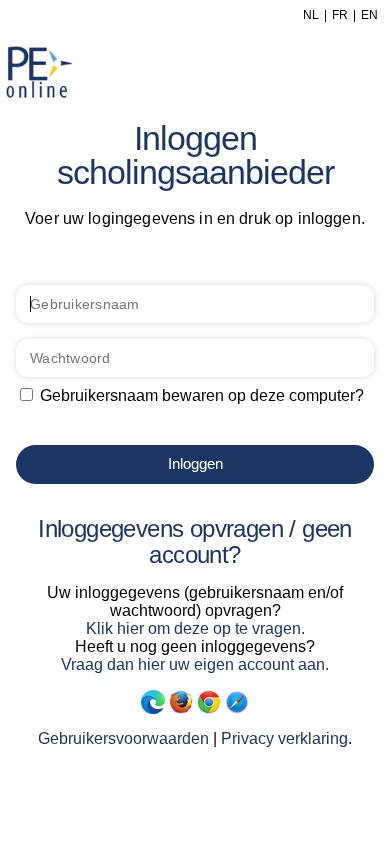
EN (369, 15)
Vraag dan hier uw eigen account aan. (195, 664)
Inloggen (195, 463)
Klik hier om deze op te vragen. (195, 628)
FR (340, 15)
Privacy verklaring (284, 738)
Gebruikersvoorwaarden (123, 738)
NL (311, 15)
